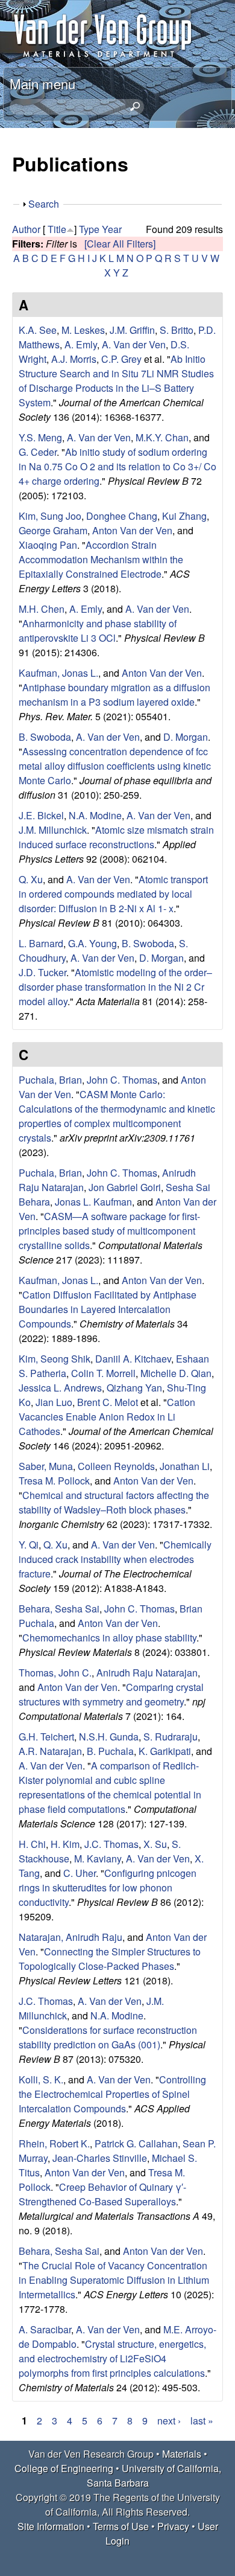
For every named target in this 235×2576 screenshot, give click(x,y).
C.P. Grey (121, 359)
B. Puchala (110, 1751)
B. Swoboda (45, 737)
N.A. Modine (95, 815)
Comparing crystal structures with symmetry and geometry (111, 1694)
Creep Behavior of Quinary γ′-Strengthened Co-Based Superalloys (102, 2194)
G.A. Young (92, 943)
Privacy (173, 2526)
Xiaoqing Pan (48, 545)
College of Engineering (64, 2468)
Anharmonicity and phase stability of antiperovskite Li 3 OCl (98, 631)
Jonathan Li (185, 1466)
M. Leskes (83, 330)
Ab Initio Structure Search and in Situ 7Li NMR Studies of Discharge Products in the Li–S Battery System (116, 381)
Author (26, 229)
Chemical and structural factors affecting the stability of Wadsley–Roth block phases (114, 1502)
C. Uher (80, 1873)
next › (169, 2421)
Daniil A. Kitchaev (133, 1359)
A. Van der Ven (134, 344)
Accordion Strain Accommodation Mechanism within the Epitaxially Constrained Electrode (101, 559)
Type (89, 229)
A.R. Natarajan (50, 1751)
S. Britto (177, 330)
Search (44, 204)
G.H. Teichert (46, 1737)
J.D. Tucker (42, 972)
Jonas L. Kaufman (93, 1202)
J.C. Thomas (111, 1844)
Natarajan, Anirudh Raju (70, 1937)
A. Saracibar (45, 2329)
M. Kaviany (98, 1858)
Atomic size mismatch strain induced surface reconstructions (116, 837)
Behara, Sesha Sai (59, 1609)
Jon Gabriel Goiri (125, 1187)
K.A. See (38, 330)
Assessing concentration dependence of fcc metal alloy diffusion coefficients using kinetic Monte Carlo (115, 766)
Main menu (42, 83)
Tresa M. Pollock (54, 1481)
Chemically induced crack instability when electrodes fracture (115, 1559)
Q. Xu (31, 879)
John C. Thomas (122, 1080)
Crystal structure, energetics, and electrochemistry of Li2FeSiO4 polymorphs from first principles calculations (112, 2358)
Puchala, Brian (50, 1080)
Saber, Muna (46, 1466)
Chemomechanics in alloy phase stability (109, 1638)
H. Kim (65, 1844)
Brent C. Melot (108, 1402)
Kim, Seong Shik (55, 1359)
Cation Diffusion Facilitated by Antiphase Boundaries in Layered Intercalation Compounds (108, 1309)
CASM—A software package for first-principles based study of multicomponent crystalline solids (109, 1231)
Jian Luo (54, 1402)
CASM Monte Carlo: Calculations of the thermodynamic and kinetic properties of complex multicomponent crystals (117, 1116)
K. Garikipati (165, 1751)
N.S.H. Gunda (109, 1737)
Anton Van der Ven (132, 530)
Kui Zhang (184, 516)
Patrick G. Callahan (136, 2143)
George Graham (53, 530)
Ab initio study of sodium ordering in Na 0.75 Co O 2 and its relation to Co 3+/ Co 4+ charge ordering (117, 466)
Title (57, 229)
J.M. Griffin (132, 330)
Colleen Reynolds (116, 1466)
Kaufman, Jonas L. (58, 673)
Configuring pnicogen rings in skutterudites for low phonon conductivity (108, 1887)
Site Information (51, 2526)
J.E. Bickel (41, 815)
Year (112, 229)
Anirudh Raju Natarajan (147, 1673)
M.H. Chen (42, 609)
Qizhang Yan (134, 1388)
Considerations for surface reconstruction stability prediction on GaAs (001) (108, 2037)
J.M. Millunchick (53, 830)
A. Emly (81, 344)
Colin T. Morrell (103, 1373)
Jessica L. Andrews (60, 1388)
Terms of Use (121, 2526)
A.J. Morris (74, 359)
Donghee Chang (122, 516)
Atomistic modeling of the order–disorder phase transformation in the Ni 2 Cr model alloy (115, 987)
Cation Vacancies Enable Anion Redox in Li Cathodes (107, 1417)
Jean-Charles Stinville (100, 2158)
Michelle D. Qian (176, 1373)
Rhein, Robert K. (54, 2143)
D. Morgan (186, 737)
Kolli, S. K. (41, 2079)
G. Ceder (38, 452)
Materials (182, 2454)
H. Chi (32, 1844)
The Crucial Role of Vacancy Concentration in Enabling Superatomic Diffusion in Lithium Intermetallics (114, 2280)
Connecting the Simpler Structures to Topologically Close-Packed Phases (110, 1959)
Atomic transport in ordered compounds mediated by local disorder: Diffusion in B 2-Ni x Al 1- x (113, 894)
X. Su (155, 1844)
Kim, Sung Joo (50, 516)
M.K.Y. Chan (162, 437)
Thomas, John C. (55, 1673)
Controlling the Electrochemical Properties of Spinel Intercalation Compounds (112, 2094)
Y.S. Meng (40, 437)
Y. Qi (29, 1545)
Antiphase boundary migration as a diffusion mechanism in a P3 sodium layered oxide (114, 695)
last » (202, 2421)
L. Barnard (41, 943)
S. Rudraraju (171, 1737)
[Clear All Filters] (120, 244)
